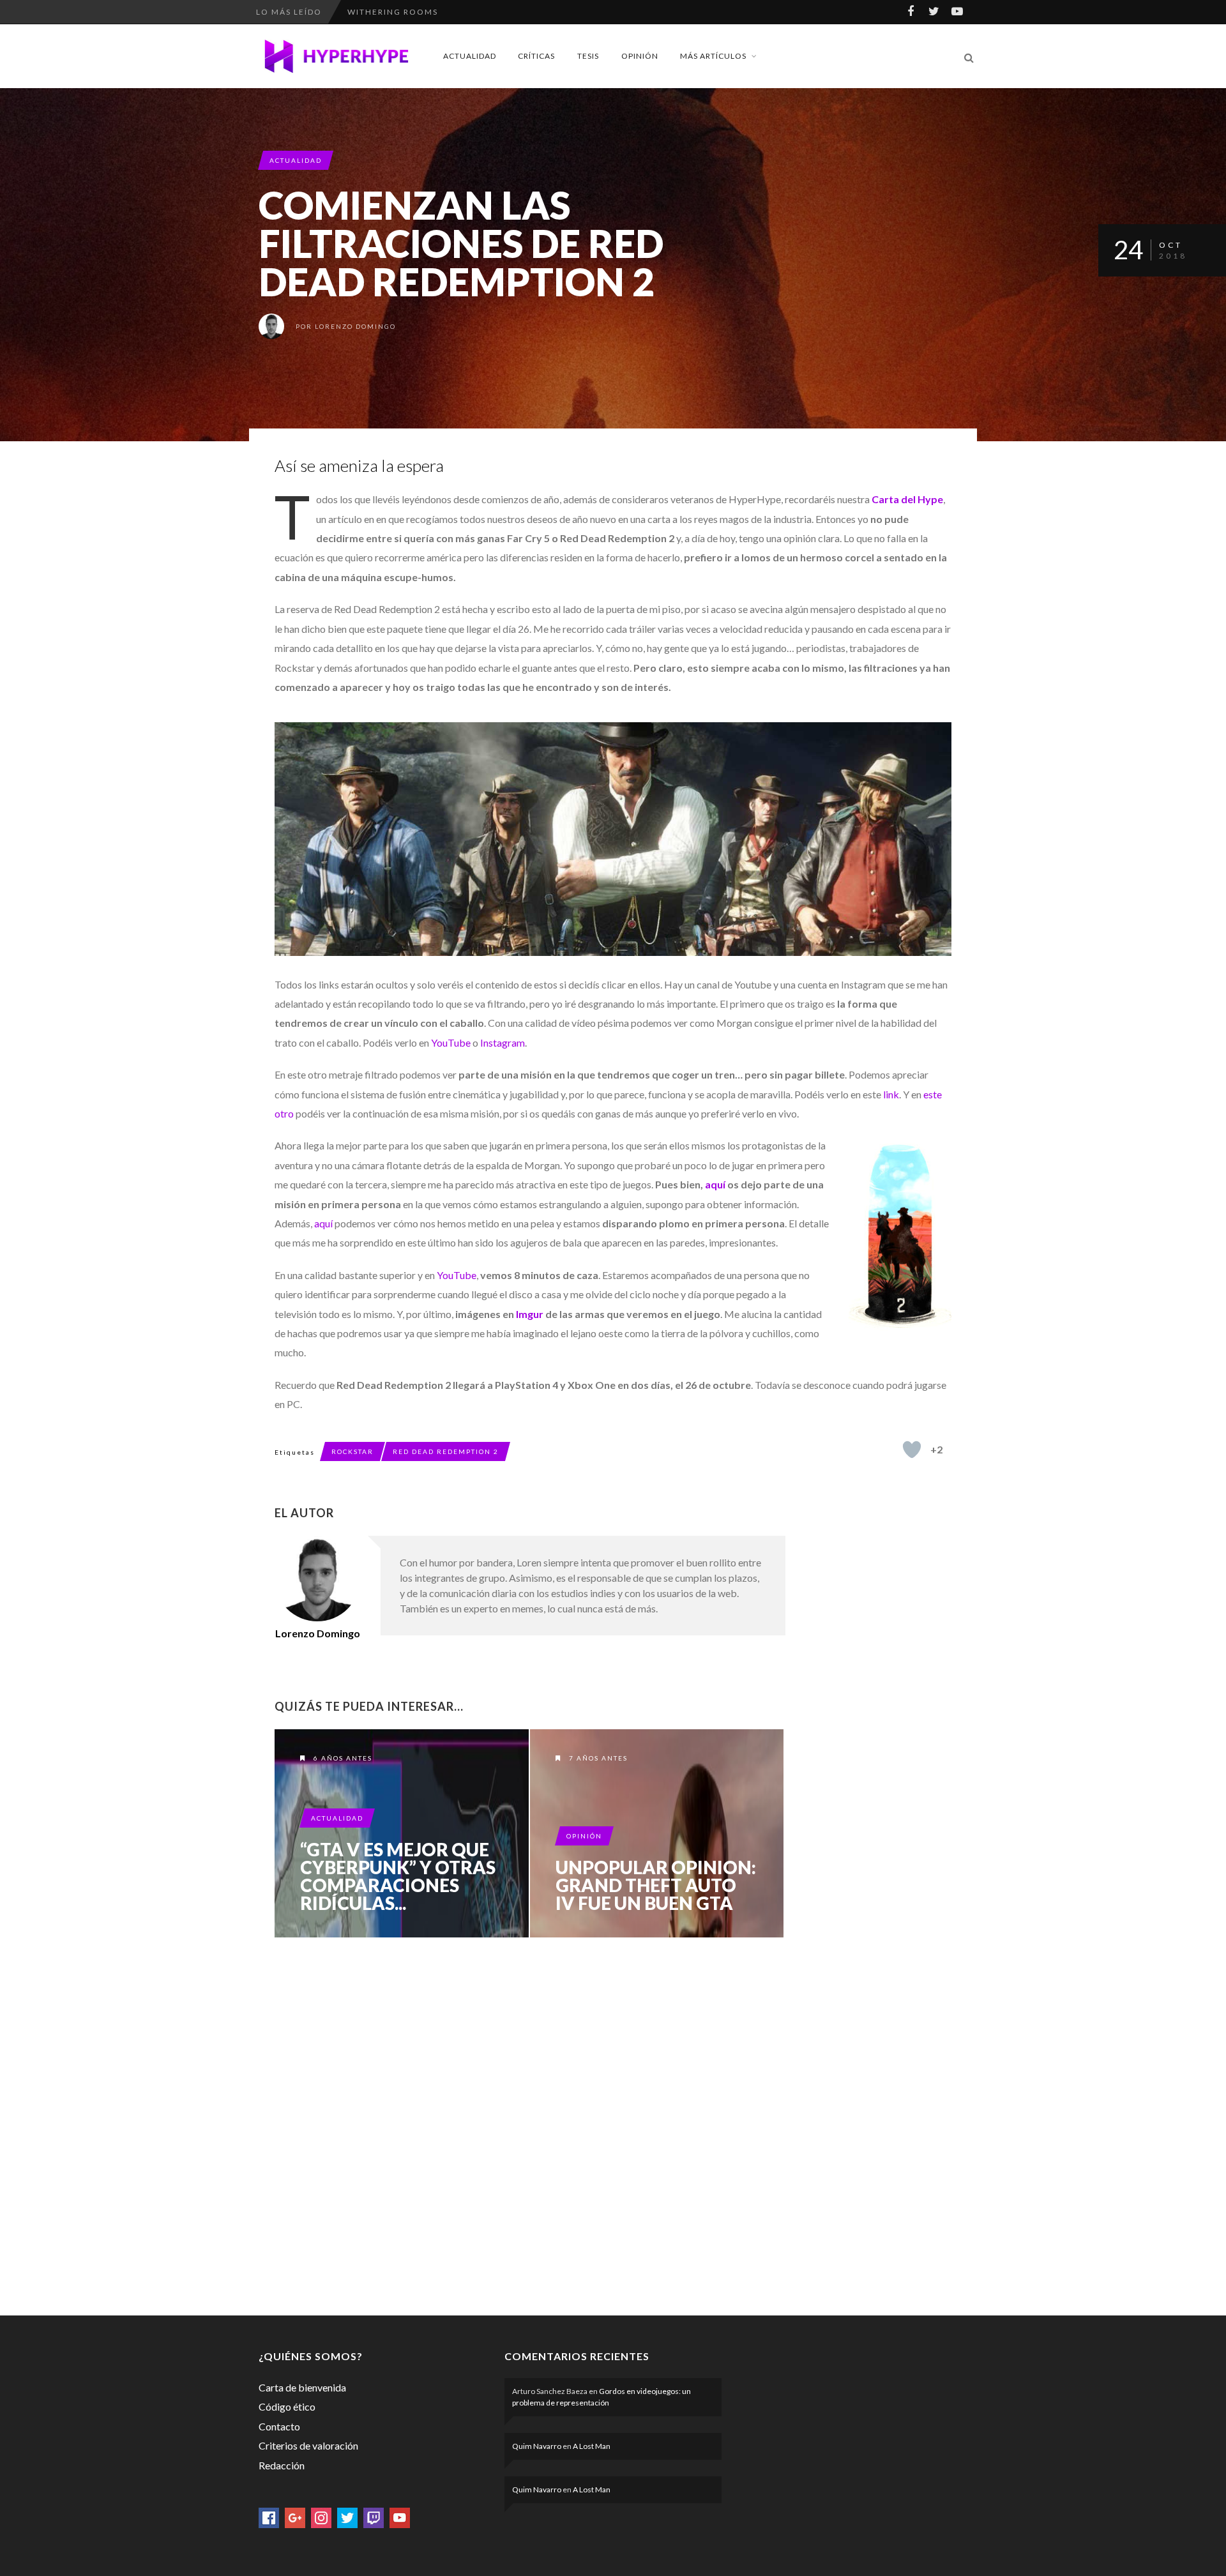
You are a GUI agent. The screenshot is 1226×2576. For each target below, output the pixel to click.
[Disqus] (530, 2124)
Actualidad (470, 56)
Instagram (503, 1042)
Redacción (282, 2465)
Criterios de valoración (308, 2445)
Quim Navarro (537, 2446)
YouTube (451, 1042)
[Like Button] (912, 1450)
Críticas (536, 56)
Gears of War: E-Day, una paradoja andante (460, 12)
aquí (715, 1184)
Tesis (588, 56)
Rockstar (352, 1451)
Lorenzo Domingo (355, 326)
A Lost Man (592, 2446)
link (891, 1094)
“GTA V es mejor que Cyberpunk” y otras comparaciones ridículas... (398, 1876)
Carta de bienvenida (302, 2387)
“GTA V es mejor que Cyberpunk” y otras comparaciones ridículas (402, 1833)
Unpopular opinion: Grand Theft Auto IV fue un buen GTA (656, 1885)
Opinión (640, 56)
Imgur (530, 1314)
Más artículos (713, 56)
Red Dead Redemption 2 (446, 1451)
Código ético (287, 2406)
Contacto (279, 2426)
